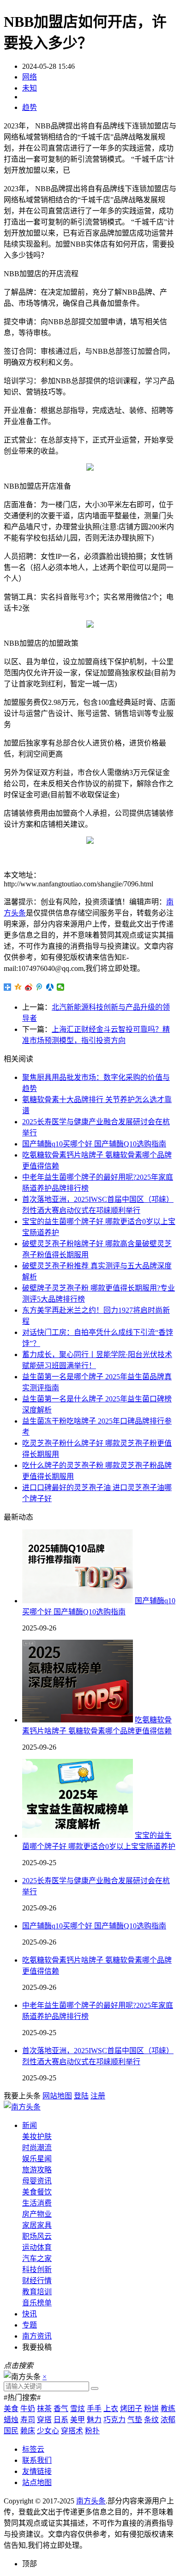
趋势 (30, 107)
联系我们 (37, 2460)
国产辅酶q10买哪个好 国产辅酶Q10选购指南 (94, 1144)
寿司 (28, 2420)
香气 (61, 2409)
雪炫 (78, 2409)
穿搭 (44, 2420)
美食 (11, 2409)
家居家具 (37, 2225)
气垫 (135, 2420)
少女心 (48, 2431)
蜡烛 (11, 2420)
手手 (94, 2409)
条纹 (151, 2420)
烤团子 (131, 2409)
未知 (30, 88)
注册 (98, 2096)
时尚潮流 (37, 2148)
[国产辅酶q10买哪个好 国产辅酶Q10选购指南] (78, 1601)
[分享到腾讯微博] (39, 987)
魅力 (94, 2420)
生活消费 (37, 2203)
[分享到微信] (61, 987)
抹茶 (44, 2409)
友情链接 (37, 2471)
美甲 (78, 2420)
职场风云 (37, 2236)
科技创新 (37, 2270)
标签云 (33, 2449)
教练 (168, 2409)
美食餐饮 (37, 2192)
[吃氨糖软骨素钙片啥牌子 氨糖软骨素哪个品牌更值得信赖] (78, 1720)
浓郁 (168, 2420)
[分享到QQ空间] (18, 987)
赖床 (28, 2431)
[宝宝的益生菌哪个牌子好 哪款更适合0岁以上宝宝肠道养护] (78, 1835)
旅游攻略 (37, 2170)
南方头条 (91, 2501)
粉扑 (92, 2431)
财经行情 (37, 2281)
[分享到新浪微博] (29, 987)
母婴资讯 (37, 2181)
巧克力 (114, 2420)
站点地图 (37, 2482)
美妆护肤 (37, 2137)
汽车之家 (37, 2258)
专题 (30, 2325)
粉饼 (151, 2409)
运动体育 (37, 2247)
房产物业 (37, 2214)
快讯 (30, 2314)
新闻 (30, 2125)
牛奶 (28, 2409)
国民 (11, 2431)
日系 (61, 2420)
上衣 (111, 2409)
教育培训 (37, 2292)
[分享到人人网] (50, 987)
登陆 (81, 2096)
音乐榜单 (37, 2303)
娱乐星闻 (37, 2159)
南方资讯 (37, 2336)
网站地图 (57, 2096)
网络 (30, 77)
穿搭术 (72, 2431)
